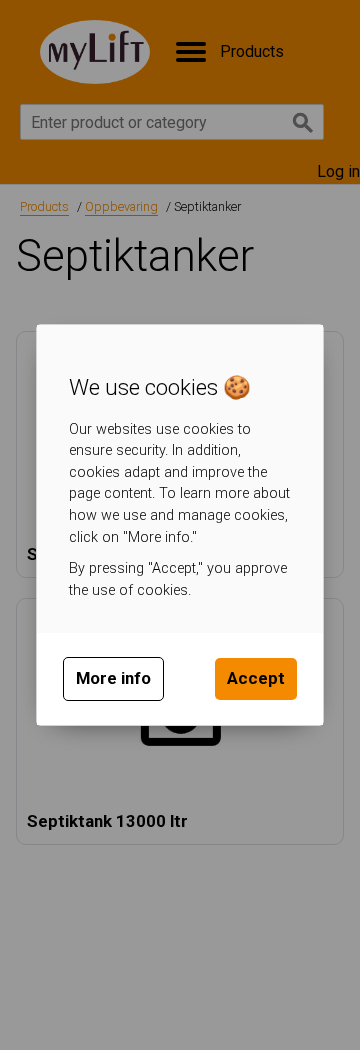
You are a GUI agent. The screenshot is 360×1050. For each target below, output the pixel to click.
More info (113, 678)
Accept (256, 678)
